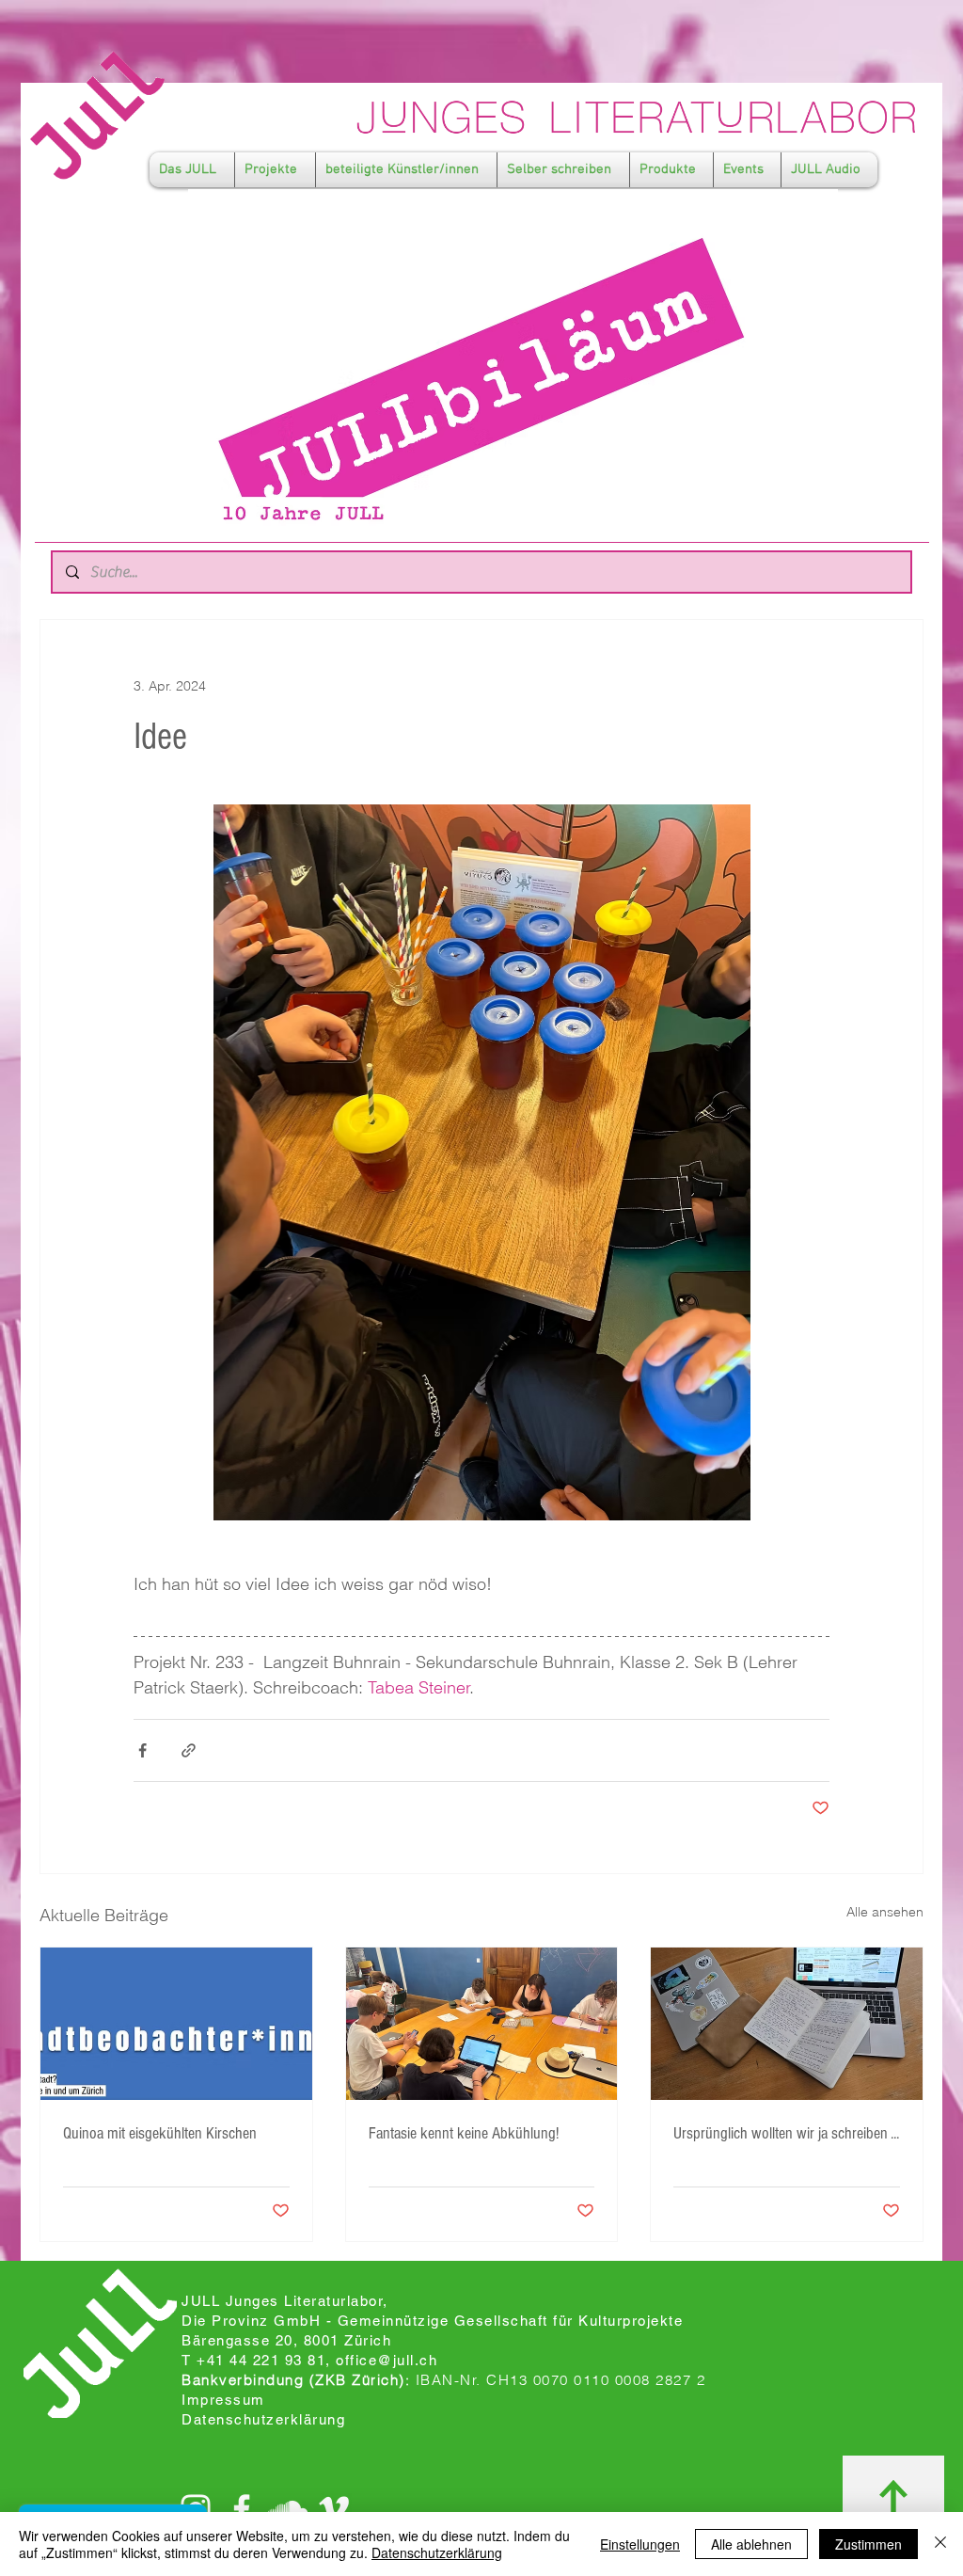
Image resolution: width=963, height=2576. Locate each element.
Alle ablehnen (751, 2544)
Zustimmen (868, 2544)
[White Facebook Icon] (242, 2509)
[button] (192, 170)
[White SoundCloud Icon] (288, 2509)
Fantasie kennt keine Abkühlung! (464, 2133)
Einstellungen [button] (640, 2544)
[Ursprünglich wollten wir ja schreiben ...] (787, 2024)
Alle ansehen (885, 1912)
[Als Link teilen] (189, 1750)
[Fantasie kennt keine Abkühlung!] (482, 2024)
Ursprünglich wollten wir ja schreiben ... (786, 2133)
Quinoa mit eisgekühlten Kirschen (160, 2133)
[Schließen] (940, 2544)
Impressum (223, 2400)
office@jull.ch (387, 2360)
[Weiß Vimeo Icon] (334, 2509)
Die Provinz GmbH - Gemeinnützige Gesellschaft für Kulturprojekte (432, 2321)
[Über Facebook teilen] (142, 1750)
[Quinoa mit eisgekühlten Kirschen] (176, 2024)
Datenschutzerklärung (437, 2552)
